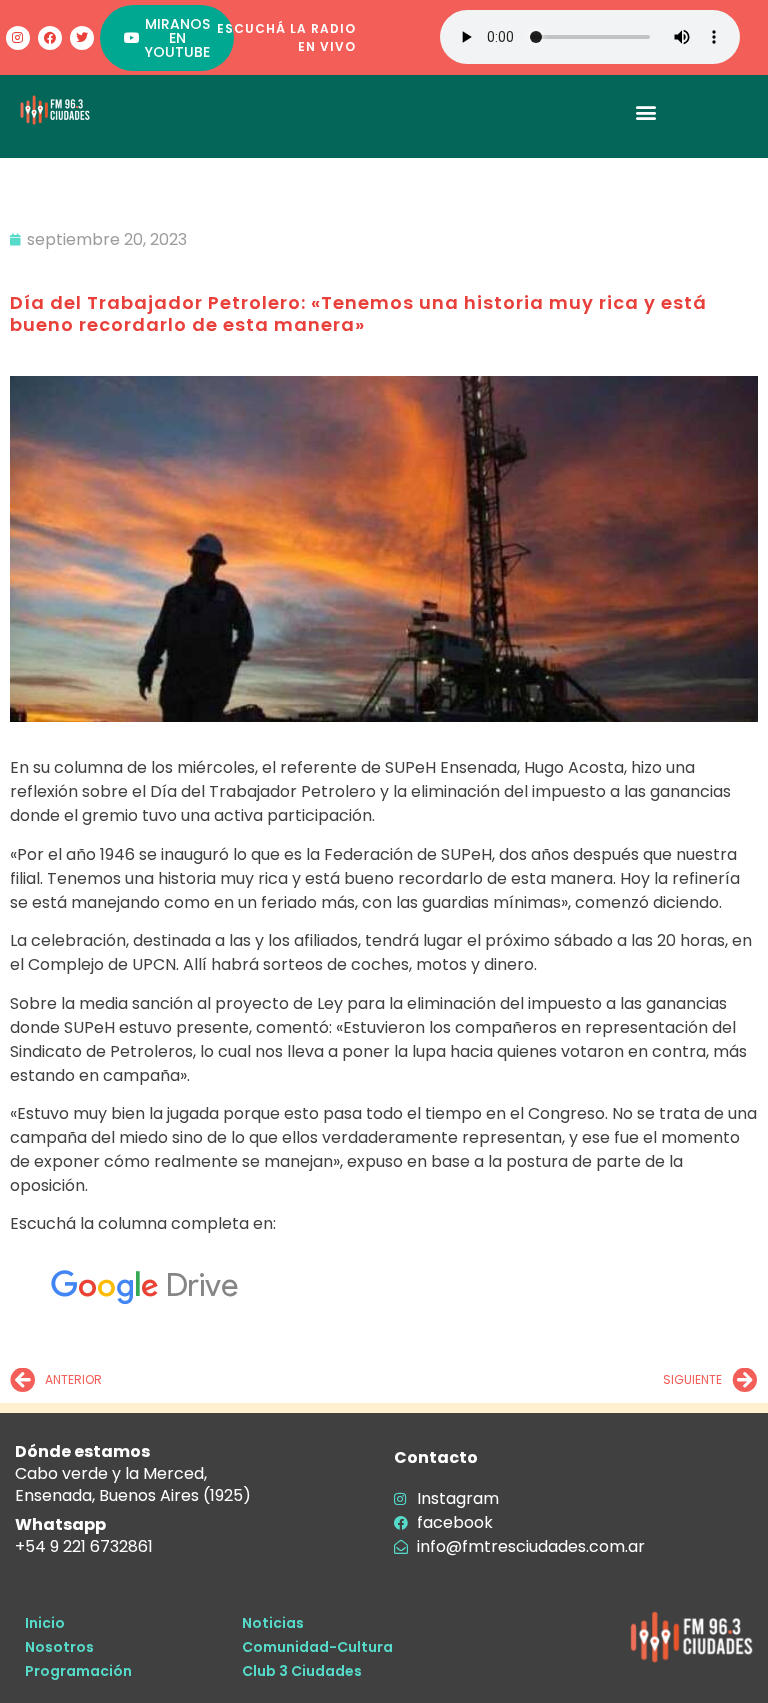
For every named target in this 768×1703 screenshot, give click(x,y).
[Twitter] (82, 38)
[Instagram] (18, 38)
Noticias (273, 1623)
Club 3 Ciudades (302, 1671)
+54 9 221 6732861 (84, 1546)
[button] (645, 111)
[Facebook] (50, 38)
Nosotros (59, 1647)
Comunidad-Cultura (317, 1647)
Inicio (45, 1623)
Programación (78, 1671)
